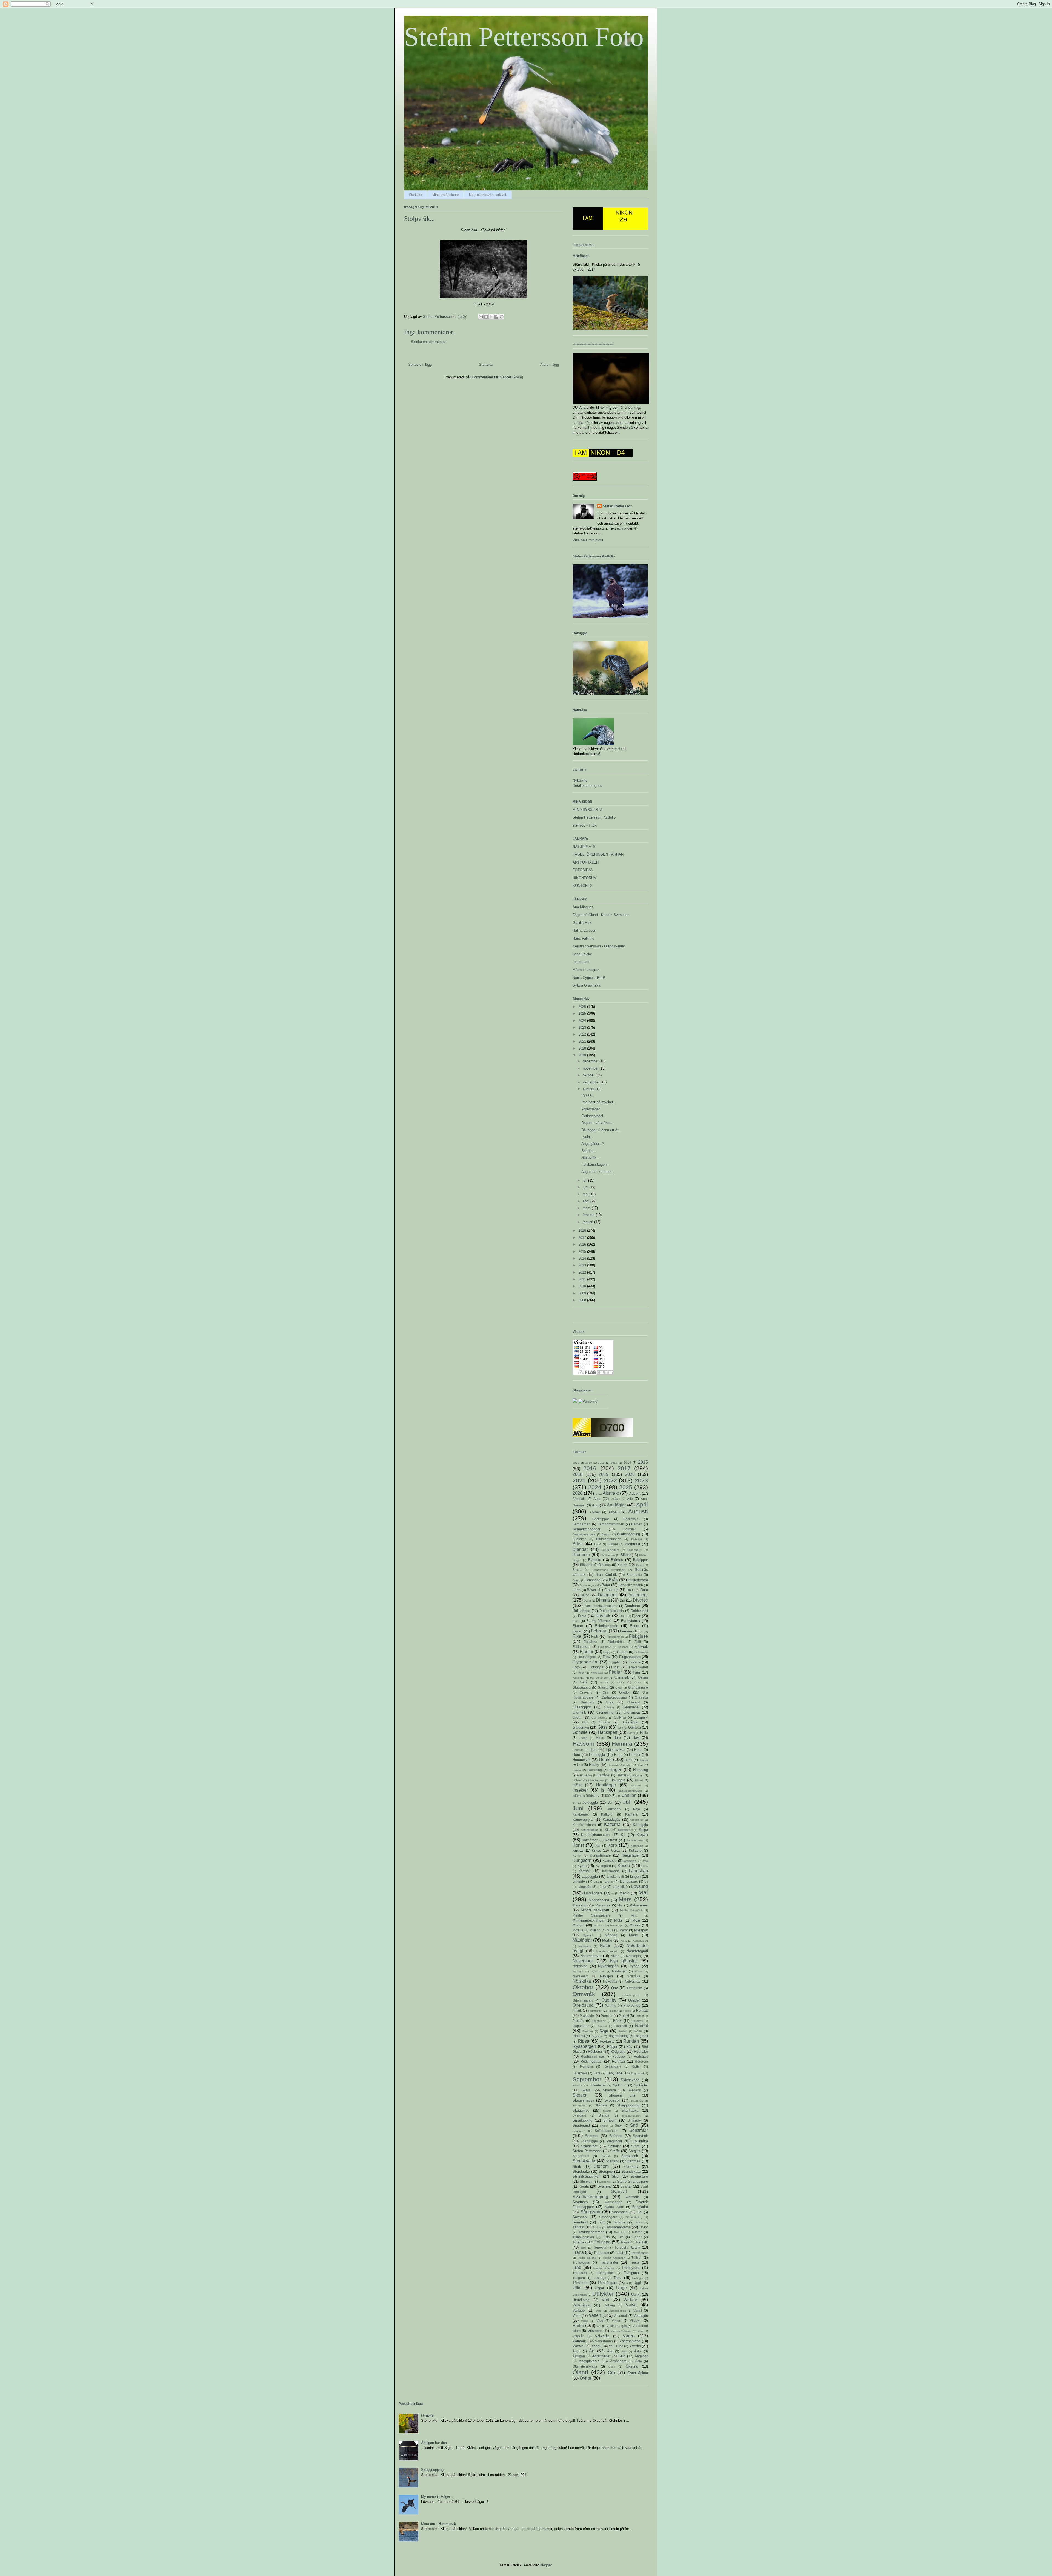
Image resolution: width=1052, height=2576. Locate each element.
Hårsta (577, 1770)
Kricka (578, 1850)
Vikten (616, 2321)
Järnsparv (614, 1809)
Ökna (612, 2367)
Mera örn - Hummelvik (439, 2524)
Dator (584, 1595)
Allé (630, 1499)
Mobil (618, 1920)
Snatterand (581, 2125)
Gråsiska (641, 1697)
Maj (643, 1892)
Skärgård (579, 2115)
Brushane (593, 1580)
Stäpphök (605, 2182)
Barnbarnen (581, 1524)
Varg (599, 2311)
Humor (605, 1759)
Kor (598, 1845)
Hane (600, 1738)
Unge (621, 2288)
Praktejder (587, 2016)
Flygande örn (586, 1662)
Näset (639, 1972)
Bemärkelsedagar (586, 1529)
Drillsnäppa (581, 1611)
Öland (580, 2372)
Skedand (634, 2090)
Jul (610, 1802)
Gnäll (619, 1688)
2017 (583, 1238)
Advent (635, 1493)
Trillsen (637, 2258)
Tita (621, 2237)
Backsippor (601, 1519)
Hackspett (608, 1732)
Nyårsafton (598, 1972)
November (583, 1961)
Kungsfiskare (600, 1855)
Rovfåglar (607, 2041)
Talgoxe (619, 2222)
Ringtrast (641, 2036)
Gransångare (638, 1687)
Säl (640, 2212)
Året (610, 2351)
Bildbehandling (628, 1534)
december (591, 1061)
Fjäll (638, 1642)
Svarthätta (632, 2197)
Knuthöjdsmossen (595, 1835)
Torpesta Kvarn (627, 2247)
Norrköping (634, 1956)
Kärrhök (584, 1871)
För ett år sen (599, 1678)
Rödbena (595, 2052)
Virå (599, 2326)
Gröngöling (605, 1712)
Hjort (593, 1750)
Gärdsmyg (581, 1727)
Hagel (631, 1733)
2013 (583, 1265)
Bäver (591, 1590)
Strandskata (631, 2172)
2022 (583, 1034)
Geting (643, 1677)
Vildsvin (636, 2321)
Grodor (624, 1692)
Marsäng (579, 1905)
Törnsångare (607, 2283)
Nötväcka (632, 1981)
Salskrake (580, 2073)
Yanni (596, 2346)
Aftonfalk (579, 1499)
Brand (577, 1570)
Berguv (606, 1534)
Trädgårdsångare (604, 2268)
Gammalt (622, 1677)
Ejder (636, 1616)
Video (585, 2321)
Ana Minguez (583, 907)
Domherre (632, 1606)
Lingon (635, 1876)
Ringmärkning (618, 2036)
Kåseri (624, 1865)
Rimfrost (579, 2036)
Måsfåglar (582, 1940)
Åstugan (579, 2356)
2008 (583, 1300)
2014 (583, 1258)
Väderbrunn (604, 2341)
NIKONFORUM (585, 878)
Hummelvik (581, 1760)
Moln (636, 1920)
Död (624, 1616)
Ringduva (597, 2036)
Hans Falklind (583, 938)
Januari (629, 1795)
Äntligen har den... (436, 2443)
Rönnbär (619, 2061)
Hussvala (613, 1765)
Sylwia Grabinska (586, 985)
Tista (606, 2237)
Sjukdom (620, 2085)
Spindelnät (589, 2146)
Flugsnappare (630, 1657)
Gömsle (580, 1732)
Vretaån (578, 2336)
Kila (608, 1830)
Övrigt (585, 2378)
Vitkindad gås (617, 2326)
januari (588, 1222)
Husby (594, 1765)
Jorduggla (590, 1802)
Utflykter (603, 2294)
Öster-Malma (638, 2373)
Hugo (618, 1755)
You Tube (616, 2346)
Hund (628, 1760)
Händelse (586, 1775)
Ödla (638, 2361)
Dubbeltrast (639, 1611)
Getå (584, 1682)
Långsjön (584, 1887)
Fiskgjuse (638, 1636)
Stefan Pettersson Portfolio (594, 817)
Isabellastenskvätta (630, 1791)
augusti (589, 1089)
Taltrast (578, 2227)
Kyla (645, 1861)
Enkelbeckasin (606, 1626)
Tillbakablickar (583, 2237)
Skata (586, 2090)
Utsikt (636, 2295)
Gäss (603, 1727)
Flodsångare (587, 1657)
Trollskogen (581, 2262)
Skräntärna (580, 2105)
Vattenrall (621, 2316)
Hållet (628, 1765)
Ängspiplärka (589, 2361)
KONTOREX (583, 886)
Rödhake (641, 2052)
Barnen (637, 1524)
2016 (583, 1244)
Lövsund (640, 1886)
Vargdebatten (617, 2311)
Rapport (602, 2026)
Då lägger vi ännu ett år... (601, 1130)
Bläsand (586, 1565)
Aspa (613, 1512)
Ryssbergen (584, 2046)
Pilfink (577, 2010)
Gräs (610, 1702)
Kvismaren (630, 1861)
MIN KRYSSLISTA (588, 810)
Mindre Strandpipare (592, 1915)
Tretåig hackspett (614, 2258)
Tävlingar (638, 2278)
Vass (577, 2316)
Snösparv (579, 2131)
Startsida (416, 195)
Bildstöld (637, 1539)
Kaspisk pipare (584, 1825)
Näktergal (619, 1971)
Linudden (580, 1881)
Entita (634, 1626)
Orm (615, 1988)
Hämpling (641, 1770)
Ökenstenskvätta (585, 2366)
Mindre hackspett (595, 1910)
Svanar (626, 2186)
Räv (629, 2047)
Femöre (626, 1631)
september (592, 1082)
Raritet (641, 2025)
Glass (638, 1682)
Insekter (580, 1790)
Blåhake (595, 1560)
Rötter (636, 2066)
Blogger (546, 2565)
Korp (612, 1845)
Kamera (631, 1814)
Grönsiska (632, 1712)
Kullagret (636, 1850)
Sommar (592, 2136)
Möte (624, 1941)
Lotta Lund (581, 962)
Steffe (615, 2151)
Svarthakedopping (590, 2197)
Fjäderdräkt (616, 1642)
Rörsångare (612, 2066)
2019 (583, 1055)
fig (642, 1632)
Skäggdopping (628, 2105)
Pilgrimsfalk (595, 2011)
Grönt (577, 1717)
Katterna (612, 1824)
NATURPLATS (584, 847)
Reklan (623, 2031)
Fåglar (615, 1672)
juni (586, 1187)
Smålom (610, 2120)
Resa (638, 2031)
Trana (578, 2252)
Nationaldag (640, 1941)
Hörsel (639, 1780)
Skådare (601, 2105)
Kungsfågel (631, 1855)
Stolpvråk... (591, 1158)
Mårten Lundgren (586, 970)
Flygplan (615, 1662)
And (595, 1505)
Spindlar (614, 2146)
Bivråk (598, 1544)
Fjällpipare (604, 1647)
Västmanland (630, 2341)
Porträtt (642, 2010)
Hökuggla (618, 1780)
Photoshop (632, 2005)
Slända (604, 2115)
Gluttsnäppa (582, 1687)
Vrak (640, 2331)
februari (589, 1215)
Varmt (638, 2310)
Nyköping (580, 780)
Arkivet (595, 1512)
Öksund (632, 2366)
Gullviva (620, 1717)
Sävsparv (580, 2217)
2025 (583, 1013)
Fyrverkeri (597, 1673)
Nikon (615, 1956)
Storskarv (631, 2167)
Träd (577, 2267)
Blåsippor (641, 1560)
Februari (599, 1631)
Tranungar (601, 2253)
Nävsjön (606, 1976)
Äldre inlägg (550, 364)
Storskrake (581, 2172)
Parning (611, 2005)
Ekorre (578, 1626)
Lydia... (587, 1137)
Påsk (617, 2021)
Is (603, 1790)
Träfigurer (632, 2273)
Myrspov (641, 1930)
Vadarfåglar (581, 2305)
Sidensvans (630, 2080)
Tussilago (599, 2278)
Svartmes (580, 2202)
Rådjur (612, 2047)
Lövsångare (593, 1893)
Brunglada (634, 1575)
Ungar (599, 2288)
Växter (578, 2346)
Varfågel (579, 2310)
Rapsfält (621, 2026)
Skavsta (609, 2090)
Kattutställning (590, 1830)
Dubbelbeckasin (612, 1611)
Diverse (640, 1600)
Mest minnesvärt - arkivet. (488, 195)
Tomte (625, 2242)
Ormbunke (635, 1988)
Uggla (638, 2283)
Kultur (577, 1855)
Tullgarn (579, 2278)
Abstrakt (611, 1493)
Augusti (638, 1511)
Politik (627, 2011)
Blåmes (617, 1560)
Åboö (577, 2351)
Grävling (609, 1707)
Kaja (637, 1809)
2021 (583, 1041)
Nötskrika (582, 1981)
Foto (576, 1667)
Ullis (577, 2288)
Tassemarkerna (618, 2227)
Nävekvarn (581, 1976)
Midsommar (639, 1905)
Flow (606, 1657)
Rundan (631, 2041)
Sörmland (580, 2222)
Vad (605, 2300)
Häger (615, 1770)
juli (585, 1180)
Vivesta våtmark (621, 2331)
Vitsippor (595, 2331)
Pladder (613, 2011)
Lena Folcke (582, 954)
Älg (623, 2356)
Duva (582, 1616)
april (587, 1201)
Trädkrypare (631, 2268)
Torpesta (600, 2247)
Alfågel (616, 1499)
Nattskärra (585, 1946)
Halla (644, 1733)
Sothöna (616, 2136)
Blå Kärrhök (608, 1555)
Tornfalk (642, 2242)
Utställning (581, 2300)
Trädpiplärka (605, 2273)
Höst (577, 1785)
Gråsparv (587, 1702)
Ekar (576, 1621)
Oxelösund (583, 2005)
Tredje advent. (587, 2258)
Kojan (642, 1835)
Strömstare (639, 2176)
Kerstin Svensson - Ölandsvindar (599, 946)
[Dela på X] (491, 317)
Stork (577, 2167)
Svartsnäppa (613, 2202)
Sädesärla (620, 2212)
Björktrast (633, 1544)
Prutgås (578, 2021)
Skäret (607, 2111)
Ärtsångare (618, 2361)
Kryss (596, 1850)
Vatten (595, 2315)
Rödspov (619, 2056)
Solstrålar (639, 2130)
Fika (577, 1636)
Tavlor (643, 2227)
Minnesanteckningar (588, 1920)
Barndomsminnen (611, 1524)
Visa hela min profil (588, 540)
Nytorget (578, 1972)
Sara (597, 2073)
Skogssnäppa (583, 2100)
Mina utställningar (446, 195)
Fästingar (578, 1678)
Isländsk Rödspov (586, 1796)
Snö (634, 2125)
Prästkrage (599, 2021)
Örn (611, 2373)
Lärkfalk (619, 1887)
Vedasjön (641, 2316)
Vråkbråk (602, 2336)
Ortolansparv (631, 1995)
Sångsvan (590, 2212)
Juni (578, 1808)
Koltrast (611, 1840)
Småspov (635, 2120)
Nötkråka (634, 1976)
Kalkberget (581, 1814)
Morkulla (599, 1925)
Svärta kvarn (614, 2207)
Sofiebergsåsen (607, 2131)
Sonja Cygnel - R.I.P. (589, 978)
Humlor (635, 1755)
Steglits (634, 2151)
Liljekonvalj (615, 1876)
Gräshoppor (582, 1707)
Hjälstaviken (615, 1750)
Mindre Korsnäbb (631, 1910)
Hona (638, 1750)
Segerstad (637, 2073)
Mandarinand (599, 1900)
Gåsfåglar (631, 1722)
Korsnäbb (637, 1846)
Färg (636, 1672)
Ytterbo (635, 2346)
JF (574, 1803)
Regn (604, 2031)
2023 (583, 1027)
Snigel (604, 2126)
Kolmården (590, 1840)
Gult (585, 1722)
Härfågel (581, 256)
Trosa (634, 2262)
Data (644, 1590)
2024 (583, 1021)
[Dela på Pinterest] (502, 317)
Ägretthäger (591, 1109)
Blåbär (626, 1555)
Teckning (620, 2232)
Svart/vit (619, 2192)
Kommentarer (635, 1840)
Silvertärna (598, 2085)
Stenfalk (606, 2156)
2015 (583, 1252)
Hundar (643, 1760)
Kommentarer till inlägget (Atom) (497, 377)
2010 (583, 1286)
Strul (615, 2176)
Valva (631, 2305)
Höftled (577, 1780)
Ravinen (588, 2031)
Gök (620, 1728)
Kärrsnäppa (611, 1871)
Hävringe (638, 1775)
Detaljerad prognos (587, 786)
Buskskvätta (638, 1580)
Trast (619, 2253)
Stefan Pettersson (618, 506)
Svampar (605, 2186)
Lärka (602, 1887)
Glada (604, 1682)
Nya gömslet (624, 1961)
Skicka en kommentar (428, 342)
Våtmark (579, 2341)
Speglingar (614, 2141)
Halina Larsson (584, 930)
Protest (639, 2016)
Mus (610, 1930)
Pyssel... (588, 1095)
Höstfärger (606, 1785)
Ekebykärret (631, 1621)
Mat (620, 1905)
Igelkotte (636, 1786)
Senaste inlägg (420, 364)
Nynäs (634, 1966)
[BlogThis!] (486, 317)
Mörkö (607, 1940)
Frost (615, 1667)
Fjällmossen (582, 1647)
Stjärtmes (633, 2161)
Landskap (638, 1871)
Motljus (578, 1930)
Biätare (613, 1544)
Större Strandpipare (632, 2181)
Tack (601, 2222)
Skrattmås (637, 2101)
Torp (584, 2248)
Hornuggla (597, 1755)
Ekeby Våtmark (599, 1621)
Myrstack (588, 1935)
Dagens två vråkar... (597, 1123)
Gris (606, 1692)
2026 (583, 1007)
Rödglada (618, 2052)
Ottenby (609, 2000)
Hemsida (578, 1750)
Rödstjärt (641, 2056)
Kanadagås (612, 1819)
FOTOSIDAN (583, 870)
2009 (583, 1293)
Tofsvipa (603, 2242)
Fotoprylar (597, 1667)
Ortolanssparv (583, 2000)
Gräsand (634, 1702)
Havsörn (584, 1744)
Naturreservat (591, 1956)
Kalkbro (607, 1814)
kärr (646, 1866)
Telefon (637, 2232)
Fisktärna (590, 1642)
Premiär (607, 2016)
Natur (605, 1945)
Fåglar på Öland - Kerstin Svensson (601, 915)
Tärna (618, 2278)
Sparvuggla (589, 2141)
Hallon (583, 1738)
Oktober (583, 1987)
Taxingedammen (591, 2232)
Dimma (603, 1600)
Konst (578, 1845)
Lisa (596, 1882)
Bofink (622, 1565)
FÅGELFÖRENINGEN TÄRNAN (598, 854)
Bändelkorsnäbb (631, 1585)
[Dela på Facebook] (496, 317)
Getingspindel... (594, 1116)
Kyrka (582, 1866)
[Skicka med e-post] (481, 317)
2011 (583, 1279)
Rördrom (641, 2061)
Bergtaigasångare (584, 1534)
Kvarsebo (610, 1861)
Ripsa (584, 2041)
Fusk (581, 1673)
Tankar (597, 2227)
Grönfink (579, 1712)
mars (587, 1208)
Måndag (611, 1935)
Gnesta (603, 1687)
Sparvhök (640, 2136)
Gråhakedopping (614, 1697)
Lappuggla (590, 1876)
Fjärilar (587, 1652)
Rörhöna (587, 2066)
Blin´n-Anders (610, 1550)
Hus (580, 1765)
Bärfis (577, 1590)
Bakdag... (589, 1151)
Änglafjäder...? (593, 1144)
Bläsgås (605, 1565)
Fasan (578, 1631)
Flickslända (641, 1652)
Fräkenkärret (638, 1667)
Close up (611, 1590)
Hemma (622, 1744)
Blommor (581, 1555)
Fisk (595, 1636)
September (587, 2079)
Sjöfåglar (641, 2085)
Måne (633, 1935)
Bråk (613, 1580)
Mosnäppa (617, 1925)
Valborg (609, 2305)
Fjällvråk (641, 1647)
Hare (617, 1738)
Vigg (600, 2321)
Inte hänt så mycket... (599, 1102)
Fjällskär (623, 1647)
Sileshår (578, 2085)
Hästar (621, 1775)
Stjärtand (612, 2161)
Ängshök (641, 2356)
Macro (624, 1893)
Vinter (578, 2325)
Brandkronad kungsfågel (608, 1570)
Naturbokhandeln (607, 1951)
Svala (584, 2186)
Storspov (606, 2172)
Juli (627, 1802)
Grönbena (631, 1707)
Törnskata (581, 2283)
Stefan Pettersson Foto (524, 37)
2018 (583, 1230)
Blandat (580, 1549)
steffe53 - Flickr (585, 825)
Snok (619, 2125)
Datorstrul (607, 1595)
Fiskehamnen (615, 1637)
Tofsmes (579, 2242)
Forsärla (634, 1662)
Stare (635, 2146)
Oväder (634, 2000)
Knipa (643, 1830)
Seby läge (614, 2073)
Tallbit (639, 2222)
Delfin (587, 1601)
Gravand (586, 1692)
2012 (583, 1272)
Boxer (640, 1565)
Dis (622, 1600)
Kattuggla (640, 1825)
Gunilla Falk (582, 923)
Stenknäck (630, 2156)
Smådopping (582, 2120)
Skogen (580, 2095)
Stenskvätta (584, 2161)
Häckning (595, 1770)
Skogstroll (612, 2100)
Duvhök (603, 1616)
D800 (631, 1590)
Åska (638, 2351)
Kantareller (636, 1820)
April (642, 1504)
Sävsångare (608, 2217)
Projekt (624, 2016)
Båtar (606, 1585)
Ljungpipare (629, 1881)
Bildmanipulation (609, 1539)
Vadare (630, 2300)
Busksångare (588, 1585)
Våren (629, 2336)
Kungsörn (582, 1860)
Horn (576, 1755)
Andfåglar (616, 1505)
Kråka (615, 1850)
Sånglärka (640, 2207)
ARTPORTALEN (586, 862)
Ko (623, 1835)
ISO (608, 1796)
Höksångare (596, 1780)
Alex (597, 1499)
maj (586, 1194)
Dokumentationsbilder (601, 1606)
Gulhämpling (599, 1718)
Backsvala (631, 1519)
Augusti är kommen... (598, 1172)
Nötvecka (610, 1981)
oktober (589, 1075)
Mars (625, 1899)
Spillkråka (640, 2141)
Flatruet (623, 1652)
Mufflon (595, 1930)
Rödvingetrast (591, 2061)
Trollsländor (609, 2262)
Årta (624, 2351)
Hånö (640, 1765)
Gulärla (604, 1722)
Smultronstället (631, 2116)
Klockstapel (625, 1830)
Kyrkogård (603, 1866)
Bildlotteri (580, 1539)
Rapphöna (581, 2026)
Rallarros (637, 2021)
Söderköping (634, 2217)
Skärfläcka (630, 2110)
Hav (636, 1738)
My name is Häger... (437, 2497)
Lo (646, 1882)
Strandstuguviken (586, 2176)
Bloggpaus (635, 1550)
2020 (583, 1048)
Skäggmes (581, 2110)
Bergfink (629, 1529)
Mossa (635, 1925)
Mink (634, 1916)
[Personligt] (588, 1401)
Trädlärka (580, 2273)
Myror (624, 1930)
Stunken (586, 2181)
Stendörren (581, 2156)
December (638, 1595)
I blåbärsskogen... (596, 1164)
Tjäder (637, 2237)
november (591, 1068)
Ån (592, 2351)
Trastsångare (640, 2253)
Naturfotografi (637, 1951)
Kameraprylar (583, 1819)
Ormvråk (584, 1994)
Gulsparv (641, 1717)
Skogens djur (622, 2095)
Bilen (578, 1544)
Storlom (601, 2166)
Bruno (576, 1580)
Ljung (609, 1881)
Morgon (578, 1925)
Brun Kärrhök (606, 1575)
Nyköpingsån (608, 1966)
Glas (621, 1682)
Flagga (608, 1652)
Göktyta (634, 1727)
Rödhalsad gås (593, 2056)
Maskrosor (603, 1905)
